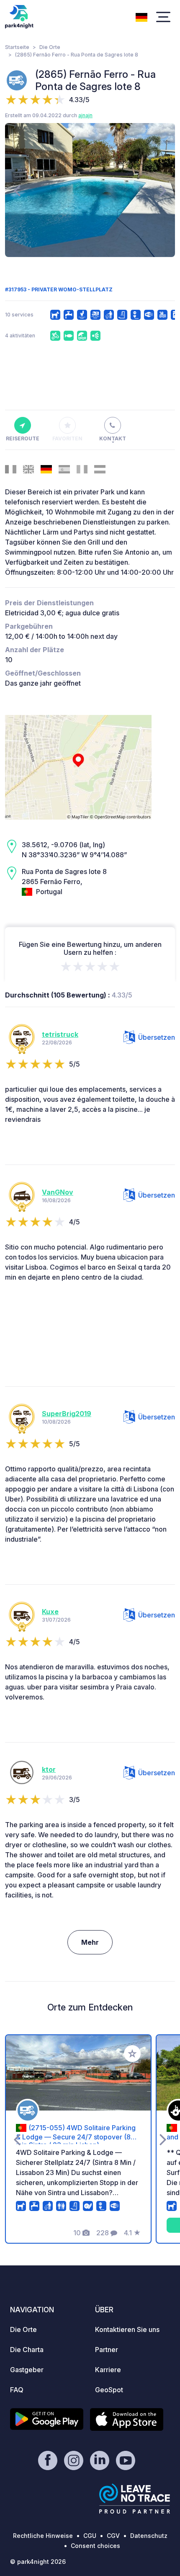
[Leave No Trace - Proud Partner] (135, 2499)
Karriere (108, 2370)
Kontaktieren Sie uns (127, 2329)
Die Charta (27, 2350)
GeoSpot (109, 2390)
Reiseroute (23, 438)
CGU (90, 2536)
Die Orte (50, 47)
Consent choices (95, 2546)
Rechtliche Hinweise (43, 2536)
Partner (107, 2350)
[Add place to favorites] (132, 2054)
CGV (113, 2536)
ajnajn (85, 115)
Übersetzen (157, 1037)
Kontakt (113, 438)
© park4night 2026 (38, 2562)
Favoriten (67, 438)
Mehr (90, 1942)
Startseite (17, 47)
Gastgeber (27, 2370)
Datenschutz (149, 2536)
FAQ (17, 2390)
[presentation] (17, 190)
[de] (141, 16)
